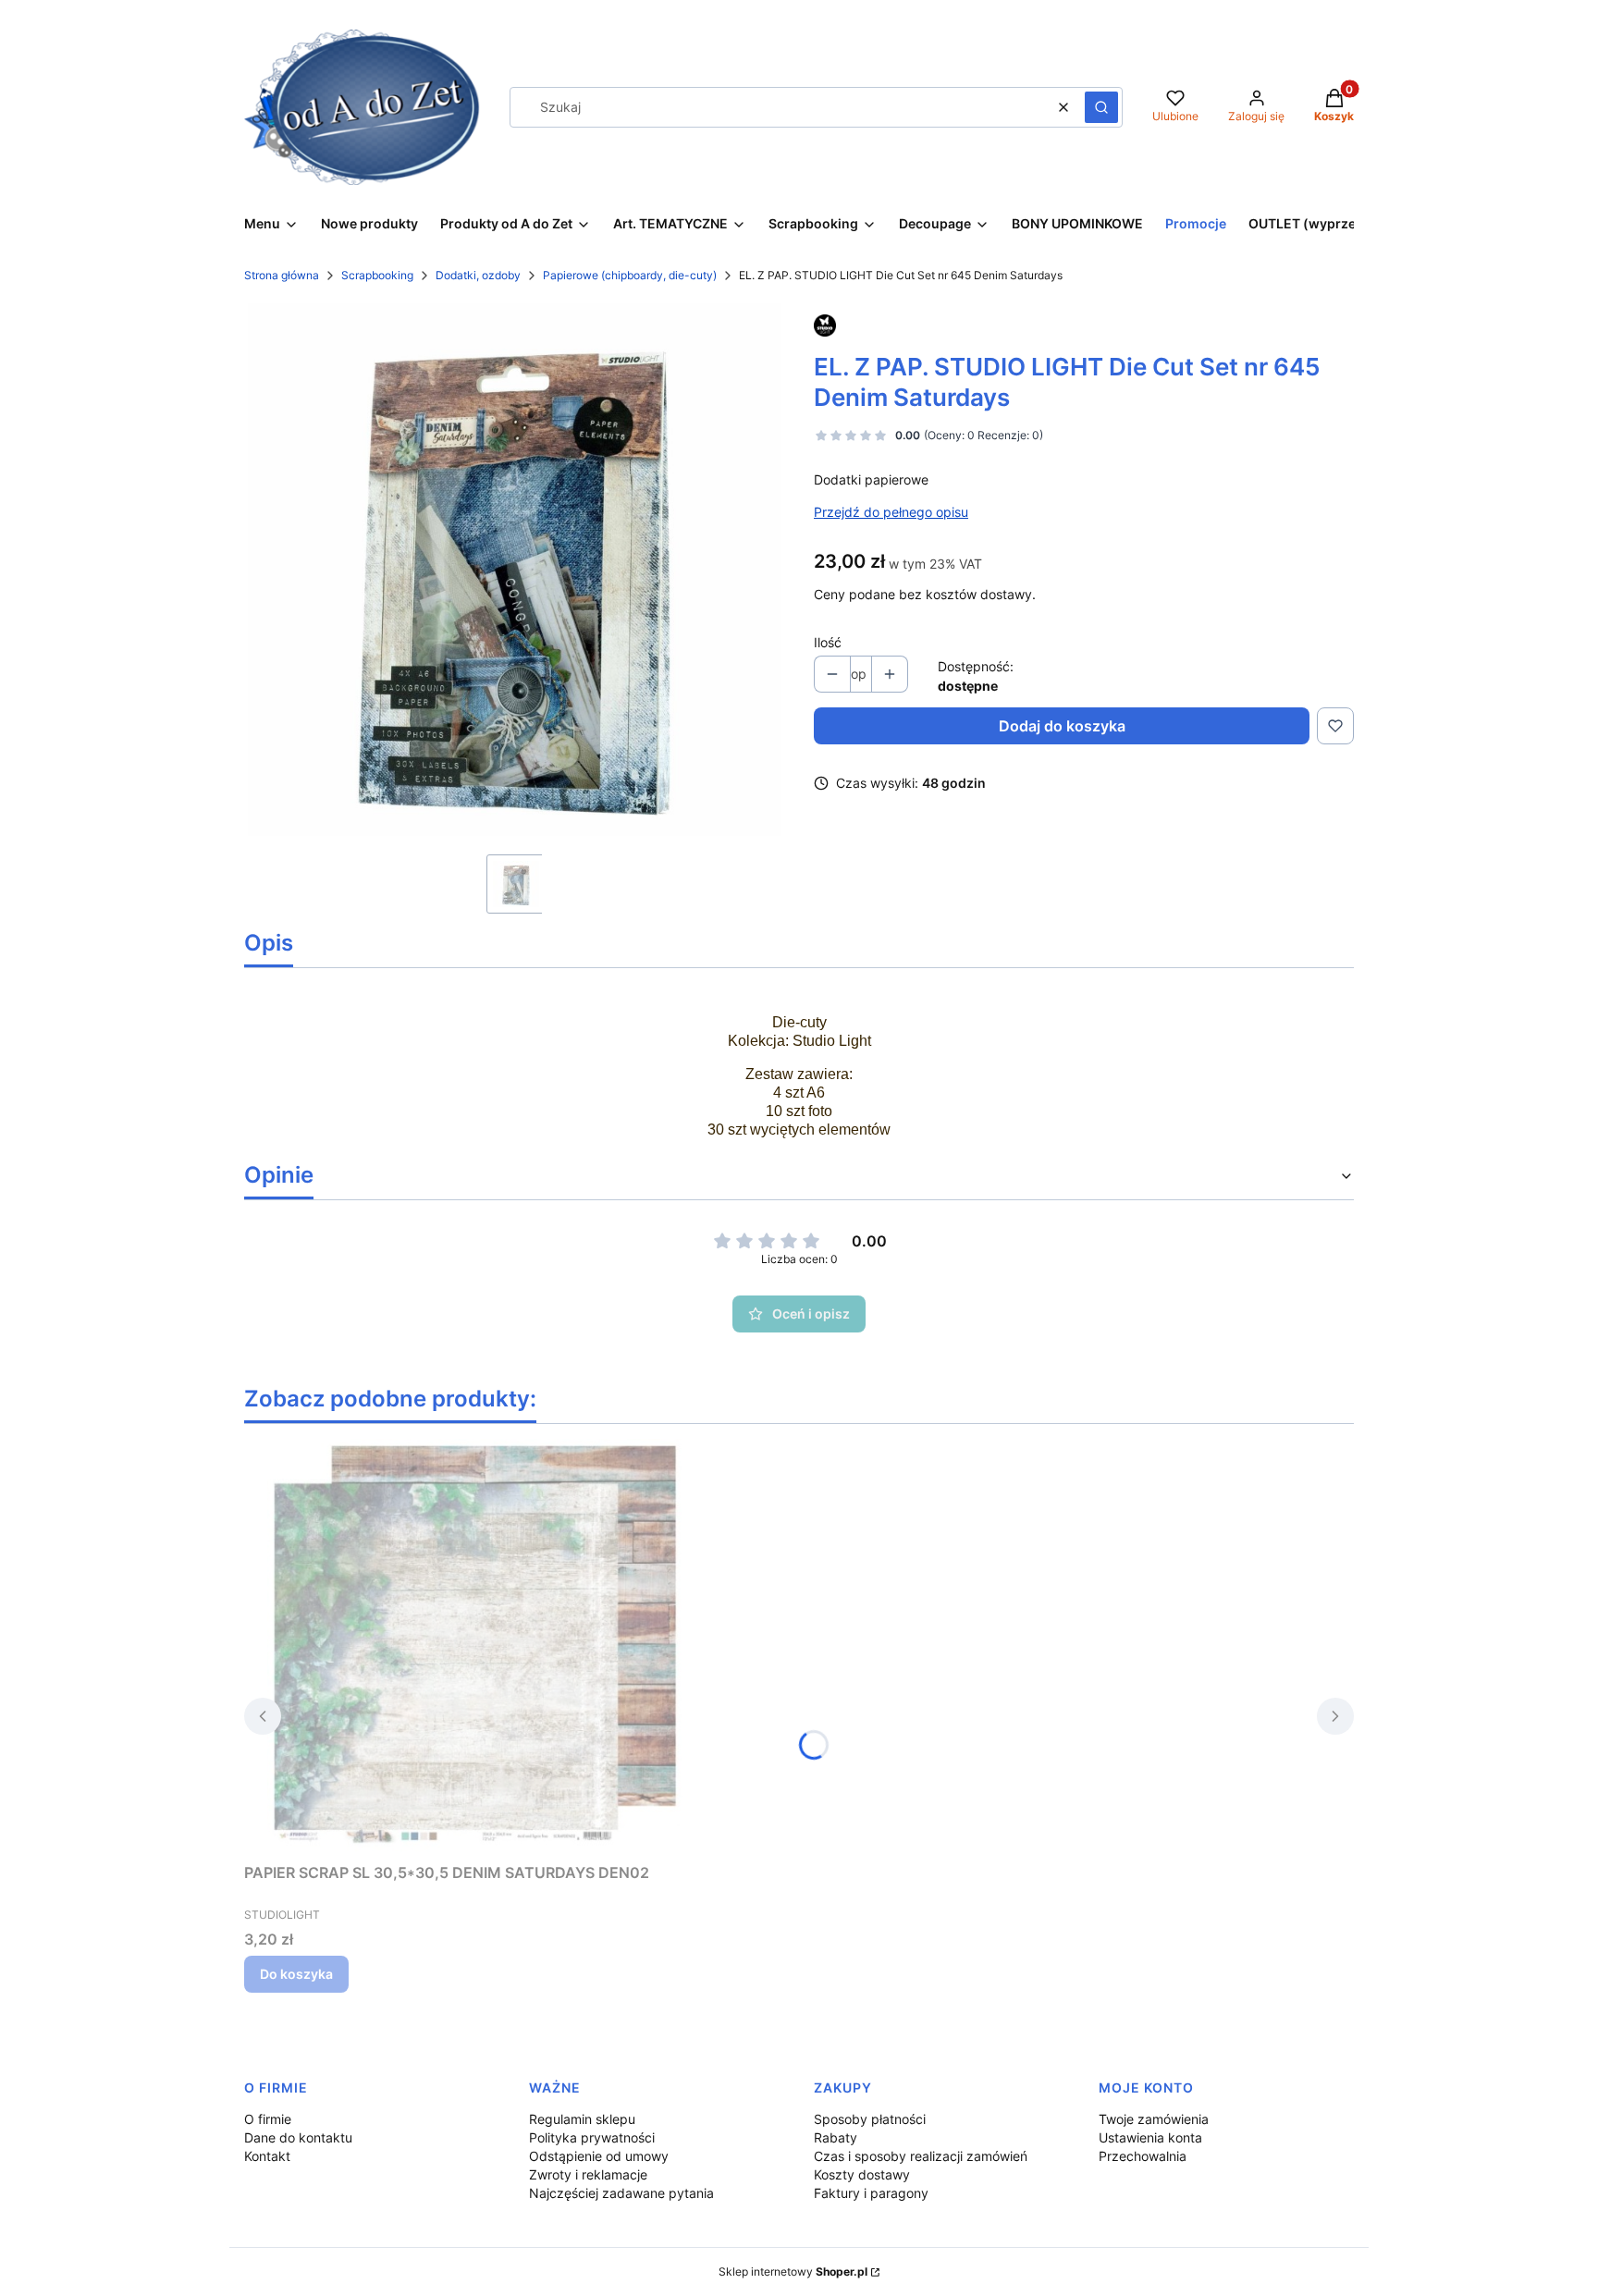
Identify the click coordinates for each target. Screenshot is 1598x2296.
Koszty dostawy (862, 2174)
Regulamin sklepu (582, 2119)
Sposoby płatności (870, 2119)
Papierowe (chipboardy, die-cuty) (630, 275)
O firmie (268, 2119)
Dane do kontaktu (298, 2137)
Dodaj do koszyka (1062, 726)
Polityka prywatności (592, 2137)
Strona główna (282, 275)
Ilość (828, 642)
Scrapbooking (377, 275)
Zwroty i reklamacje (588, 2174)
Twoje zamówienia (1154, 2119)
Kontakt (267, 2156)
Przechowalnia (1143, 2156)
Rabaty (836, 2137)
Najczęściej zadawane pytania (621, 2193)
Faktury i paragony (871, 2193)
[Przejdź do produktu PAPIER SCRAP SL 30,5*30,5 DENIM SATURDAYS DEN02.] (475, 1647)
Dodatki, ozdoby (478, 275)
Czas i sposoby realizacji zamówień (921, 2156)
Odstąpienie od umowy (599, 2156)
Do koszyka (296, 1974)
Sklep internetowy (793, 2271)
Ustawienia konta (1150, 2137)
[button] (1101, 107)
